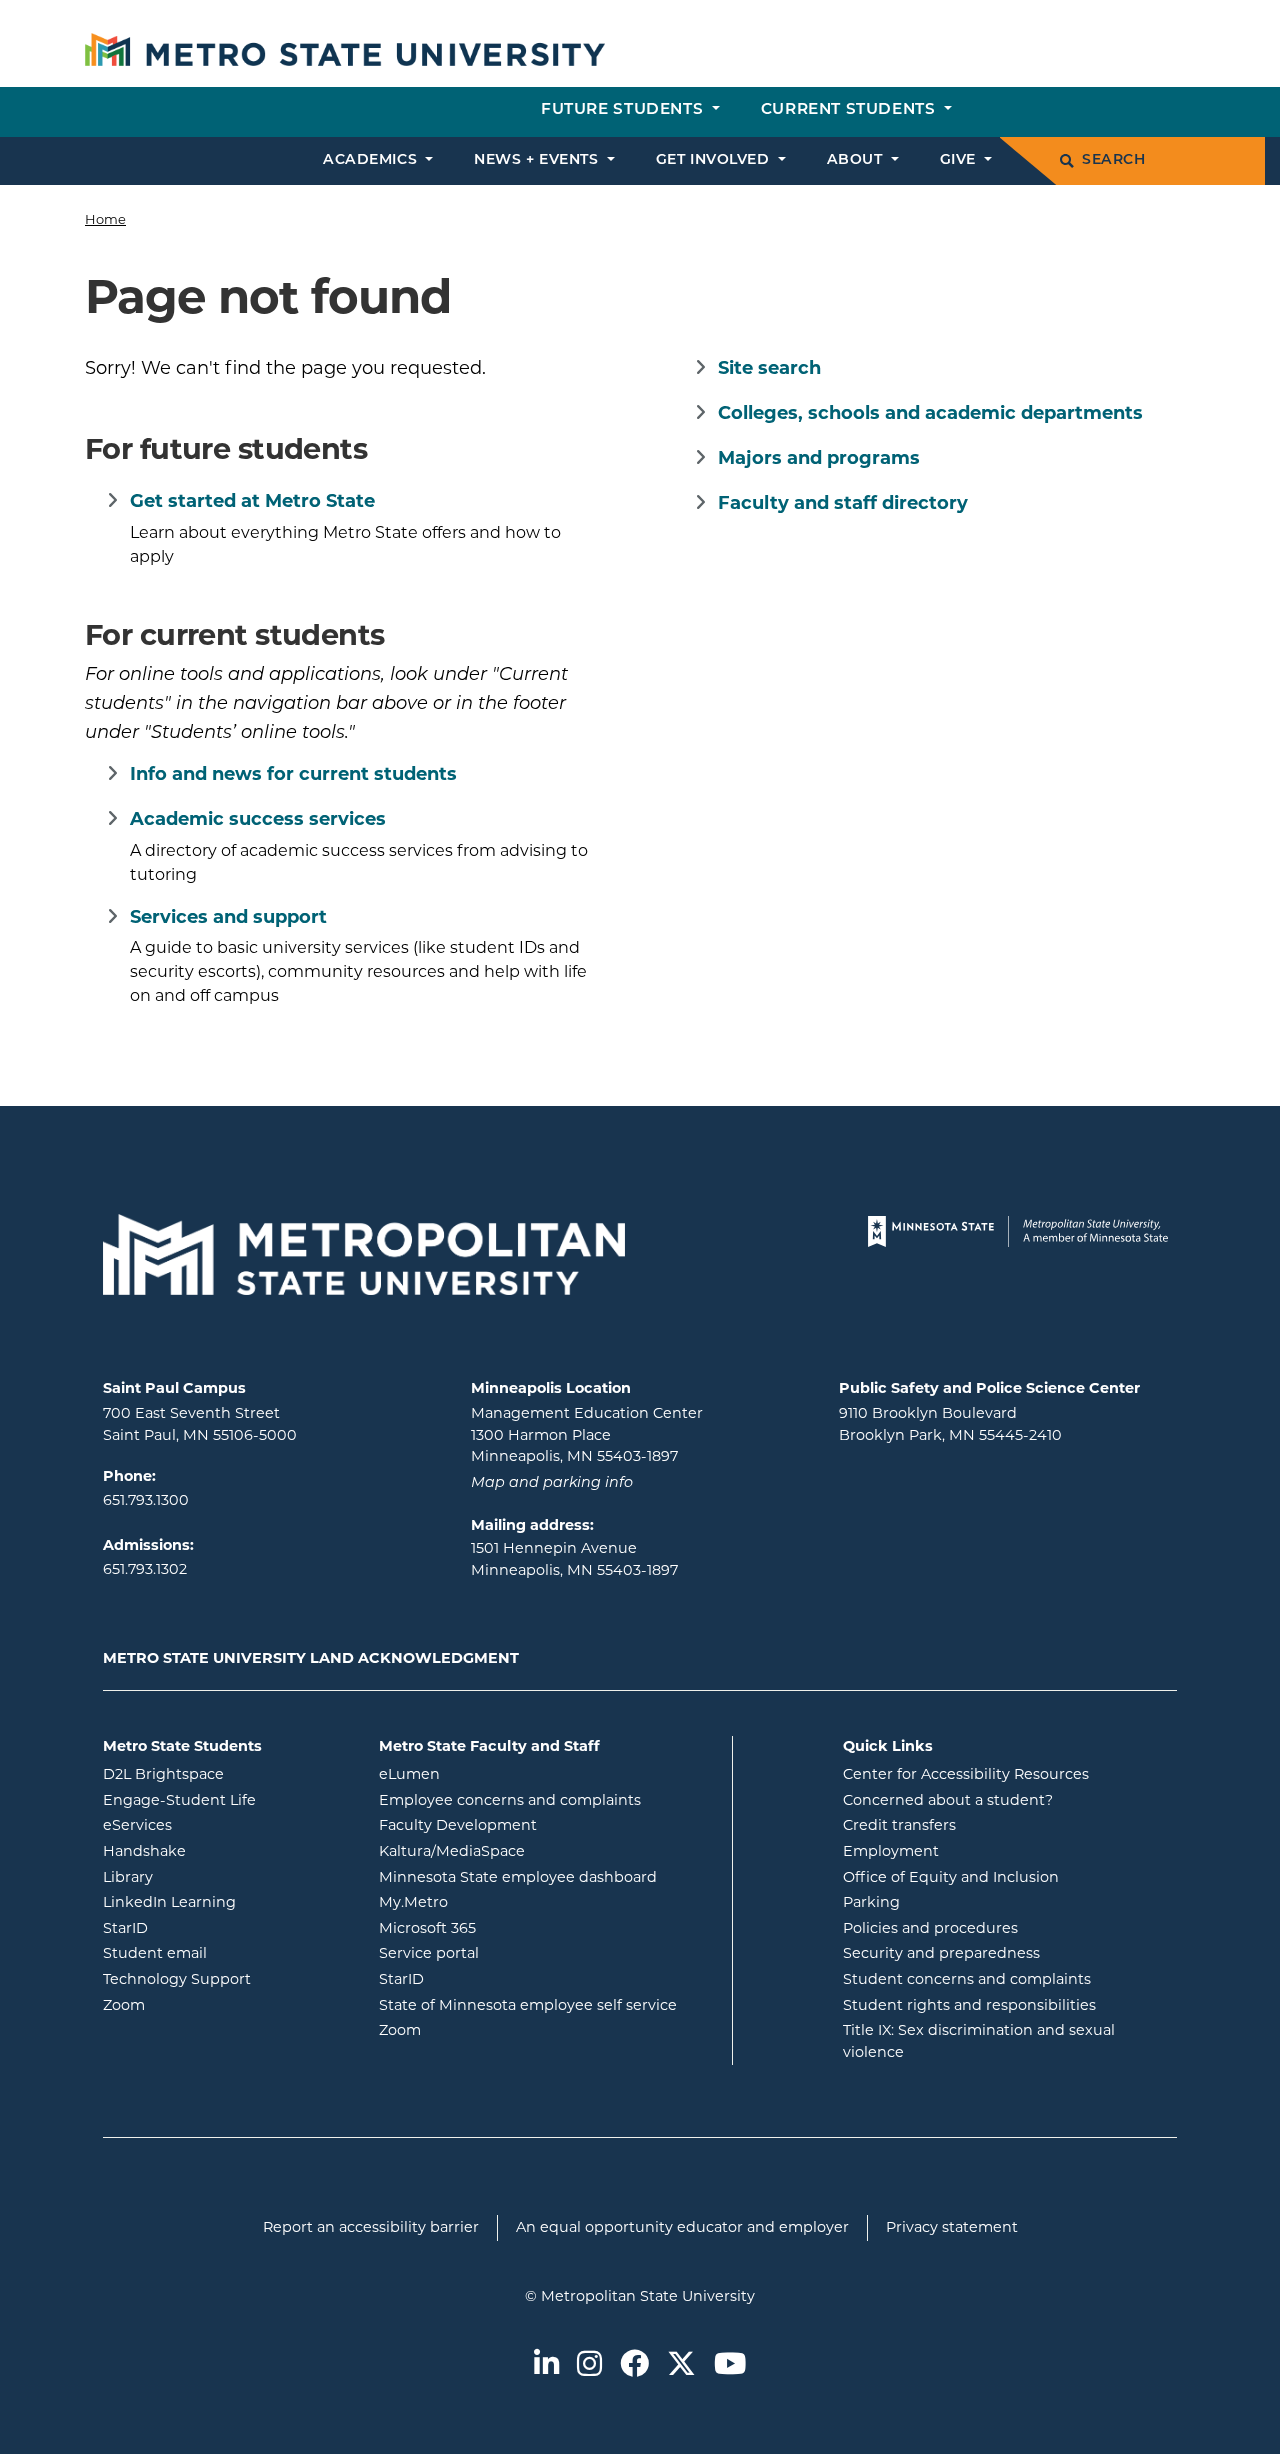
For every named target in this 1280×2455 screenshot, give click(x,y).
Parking (871, 1902)
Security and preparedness (941, 1953)
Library (208, 1876)
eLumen (490, 1773)
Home (105, 219)
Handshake (225, 1850)
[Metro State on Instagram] (589, 2365)
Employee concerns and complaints (510, 1800)
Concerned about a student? (948, 1800)
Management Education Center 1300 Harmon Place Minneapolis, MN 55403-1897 (587, 1434)
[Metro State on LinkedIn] (546, 2365)
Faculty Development (458, 1825)
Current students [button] (850, 110)
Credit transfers (899, 1825)
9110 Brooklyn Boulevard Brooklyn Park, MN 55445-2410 (950, 1424)
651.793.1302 (145, 1569)
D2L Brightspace (226, 1773)
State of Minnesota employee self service (548, 2004)
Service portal (509, 1952)
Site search (769, 368)
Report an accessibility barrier (371, 2227)
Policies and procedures (930, 1928)
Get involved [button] (715, 160)
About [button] (857, 160)
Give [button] (960, 160)
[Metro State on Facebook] (634, 2365)
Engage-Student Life (226, 1799)
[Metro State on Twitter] (681, 2365)
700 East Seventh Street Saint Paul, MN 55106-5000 (200, 1424)
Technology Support (177, 1979)
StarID (206, 1927)
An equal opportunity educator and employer (682, 2227)
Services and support (228, 917)
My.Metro (494, 1901)
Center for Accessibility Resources (966, 1774)
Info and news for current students (293, 774)
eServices (218, 1824)
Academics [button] (372, 160)
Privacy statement (952, 2227)
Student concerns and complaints (967, 1979)
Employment (891, 1851)
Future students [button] (624, 110)
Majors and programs (819, 458)
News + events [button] (538, 160)
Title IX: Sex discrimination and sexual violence (979, 2041)
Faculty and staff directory (843, 503)
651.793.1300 (146, 1500)
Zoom (204, 2004)
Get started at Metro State (252, 501)
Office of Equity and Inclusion (951, 1877)
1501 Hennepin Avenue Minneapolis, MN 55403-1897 (574, 1559)
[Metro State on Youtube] (730, 2365)
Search (1113, 160)
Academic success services (258, 819)
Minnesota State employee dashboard (548, 1876)
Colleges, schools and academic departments (930, 413)
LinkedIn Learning (226, 1901)
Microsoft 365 (508, 1927)
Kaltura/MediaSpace (532, 1850)
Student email (226, 1952)
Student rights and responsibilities (969, 2005)
